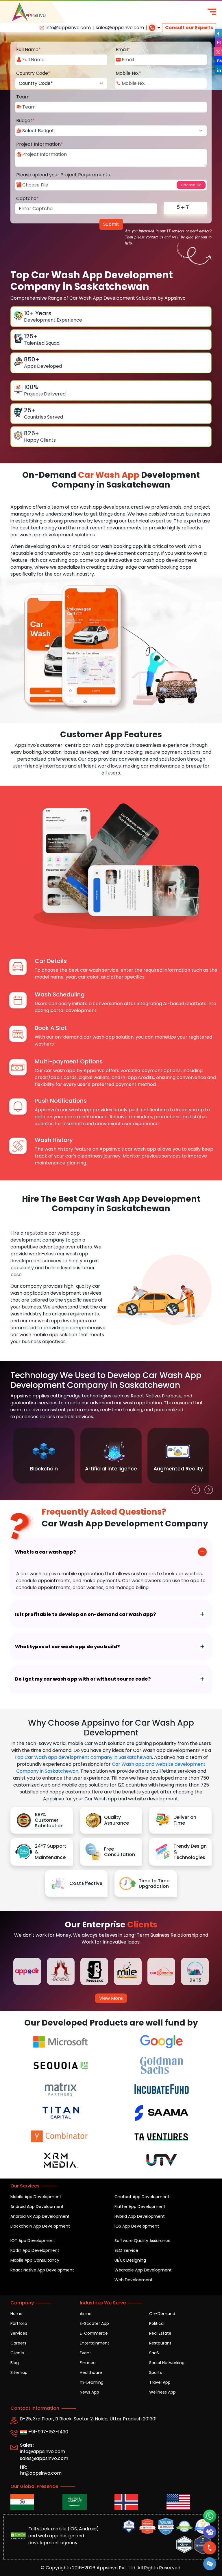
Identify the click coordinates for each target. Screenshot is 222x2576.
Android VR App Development (40, 2216)
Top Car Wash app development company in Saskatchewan (83, 1757)
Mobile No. (128, 73)
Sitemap (19, 2372)
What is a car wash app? (46, 1552)
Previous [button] (194, 1488)
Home (16, 2314)
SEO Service (126, 2250)
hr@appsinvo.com (41, 2473)
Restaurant (160, 2343)
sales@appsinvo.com (120, 28)
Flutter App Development (140, 2207)
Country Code (33, 73)
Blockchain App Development (40, 2226)
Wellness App (162, 2392)
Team (23, 97)
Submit (111, 224)
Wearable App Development (143, 2270)
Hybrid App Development (140, 2216)
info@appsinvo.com (68, 28)
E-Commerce (94, 2333)
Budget (25, 121)
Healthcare (91, 2372)
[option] (44, 1456)
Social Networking (167, 2363)
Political (157, 2323)
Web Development (134, 2280)
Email (123, 50)
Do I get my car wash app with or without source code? (83, 1679)
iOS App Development (137, 2226)
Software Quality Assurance (143, 2241)
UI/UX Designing (130, 2260)
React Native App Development (42, 2270)
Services (19, 2333)
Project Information (40, 144)
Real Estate (160, 2333)
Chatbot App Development (142, 2197)
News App (89, 2392)
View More (111, 1998)
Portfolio (19, 2323)
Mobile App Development (36, 2197)
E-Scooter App (94, 2323)
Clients (17, 2353)
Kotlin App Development (35, 2250)
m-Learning (92, 2382)
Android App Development (37, 2207)
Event (85, 2353)
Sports (156, 2372)
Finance (88, 2363)
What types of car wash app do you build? (67, 1647)
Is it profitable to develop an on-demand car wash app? (86, 1614)
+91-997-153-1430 (48, 2432)
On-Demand (162, 2314)
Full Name (28, 50)
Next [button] (207, 1488)
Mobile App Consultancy (35, 2260)
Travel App (160, 2382)
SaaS (154, 2353)
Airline (86, 2314)
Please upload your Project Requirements (63, 175)
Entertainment (95, 2343)
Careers (18, 2343)
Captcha (27, 198)
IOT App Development (33, 2241)
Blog (15, 2363)
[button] (210, 2564)
